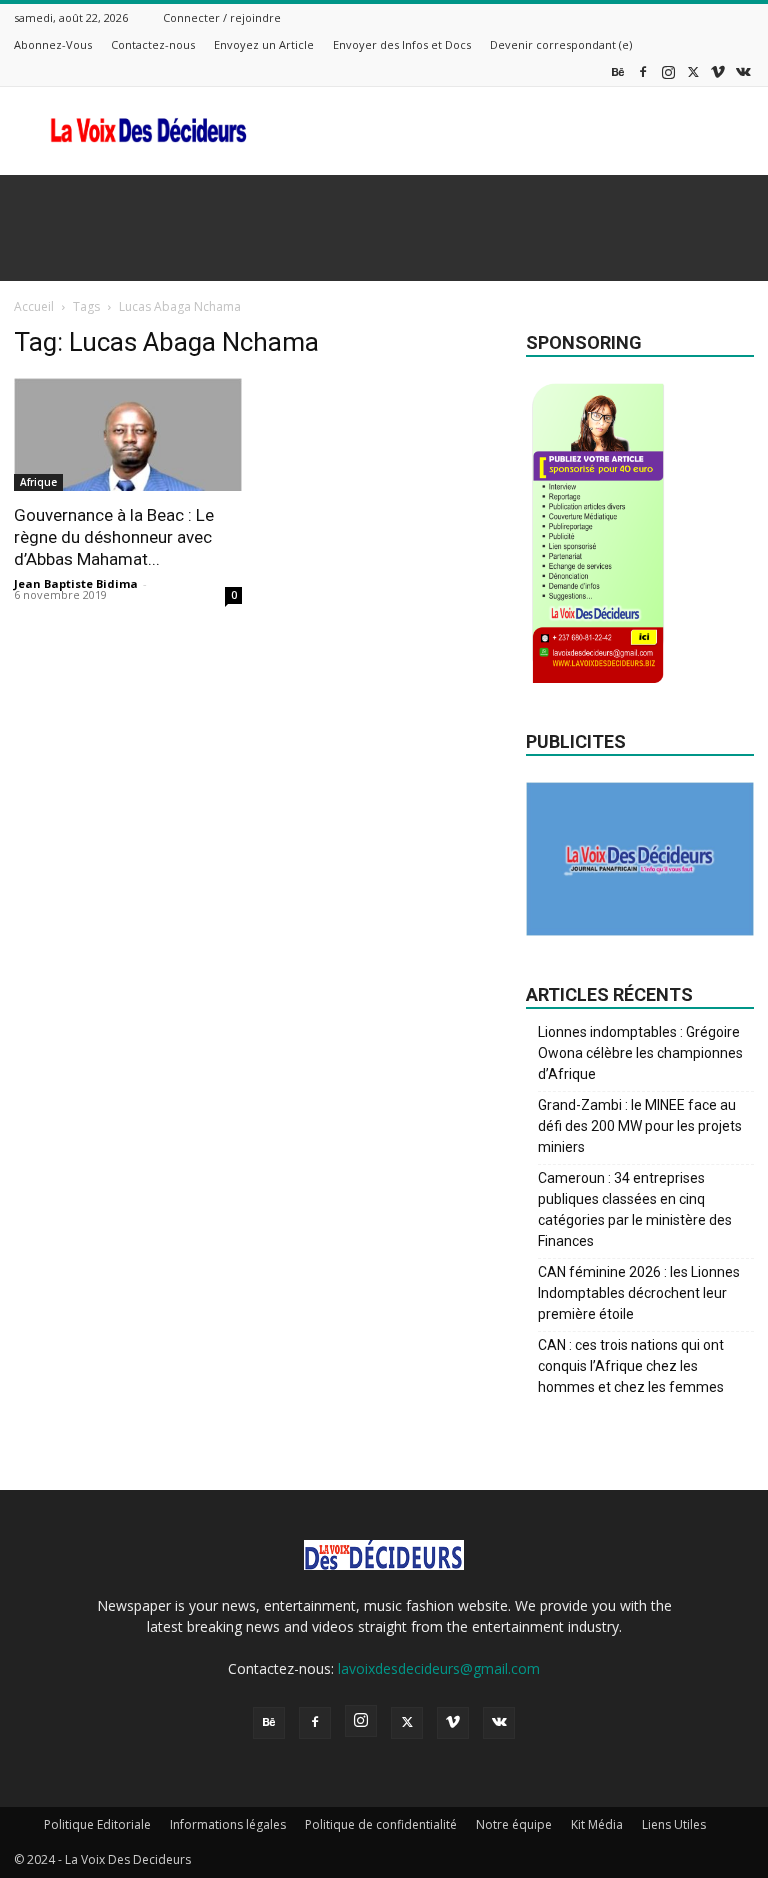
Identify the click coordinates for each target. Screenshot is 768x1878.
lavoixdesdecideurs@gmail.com (439, 1668)
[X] (693, 71)
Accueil (34, 306)
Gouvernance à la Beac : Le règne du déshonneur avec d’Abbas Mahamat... (114, 537)
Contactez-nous (153, 44)
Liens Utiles (674, 1824)
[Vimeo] (718, 71)
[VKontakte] (743, 71)
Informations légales (228, 1824)
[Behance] (618, 71)
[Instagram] (668, 71)
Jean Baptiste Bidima (76, 583)
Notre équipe (514, 1824)
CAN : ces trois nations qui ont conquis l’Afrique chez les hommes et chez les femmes (631, 1366)
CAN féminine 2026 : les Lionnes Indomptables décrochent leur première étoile (639, 1293)
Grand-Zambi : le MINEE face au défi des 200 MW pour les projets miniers (640, 1126)
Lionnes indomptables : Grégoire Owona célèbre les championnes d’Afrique (640, 1053)
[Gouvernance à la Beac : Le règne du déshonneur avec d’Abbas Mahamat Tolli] (128, 434)
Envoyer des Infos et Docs (402, 44)
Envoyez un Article (264, 44)
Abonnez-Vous (53, 44)
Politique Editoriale (97, 1824)
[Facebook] (643, 71)
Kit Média (597, 1824)
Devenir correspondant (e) (561, 44)
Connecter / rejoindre (222, 17)
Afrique (38, 482)
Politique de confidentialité (381, 1824)
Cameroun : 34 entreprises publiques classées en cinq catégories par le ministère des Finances (635, 1209)
